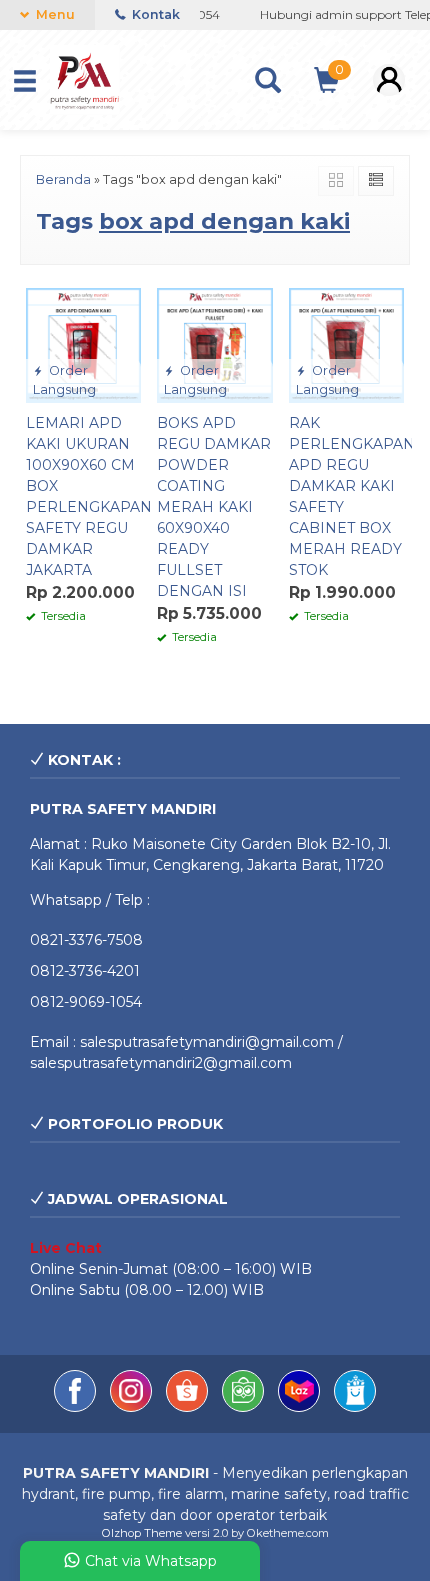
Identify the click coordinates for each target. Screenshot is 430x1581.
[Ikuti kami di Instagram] (133, 1407)
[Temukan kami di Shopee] (189, 1407)
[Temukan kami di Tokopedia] (245, 1407)
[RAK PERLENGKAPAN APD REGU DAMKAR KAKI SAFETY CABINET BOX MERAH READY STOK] (346, 344)
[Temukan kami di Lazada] (301, 1407)
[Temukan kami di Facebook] (77, 1407)
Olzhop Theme (142, 1533)
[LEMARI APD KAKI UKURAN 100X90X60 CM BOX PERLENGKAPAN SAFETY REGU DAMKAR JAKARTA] (83, 344)
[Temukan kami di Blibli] (355, 1407)
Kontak (154, 14)
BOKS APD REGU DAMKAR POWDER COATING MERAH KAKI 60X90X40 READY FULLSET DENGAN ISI (214, 507)
